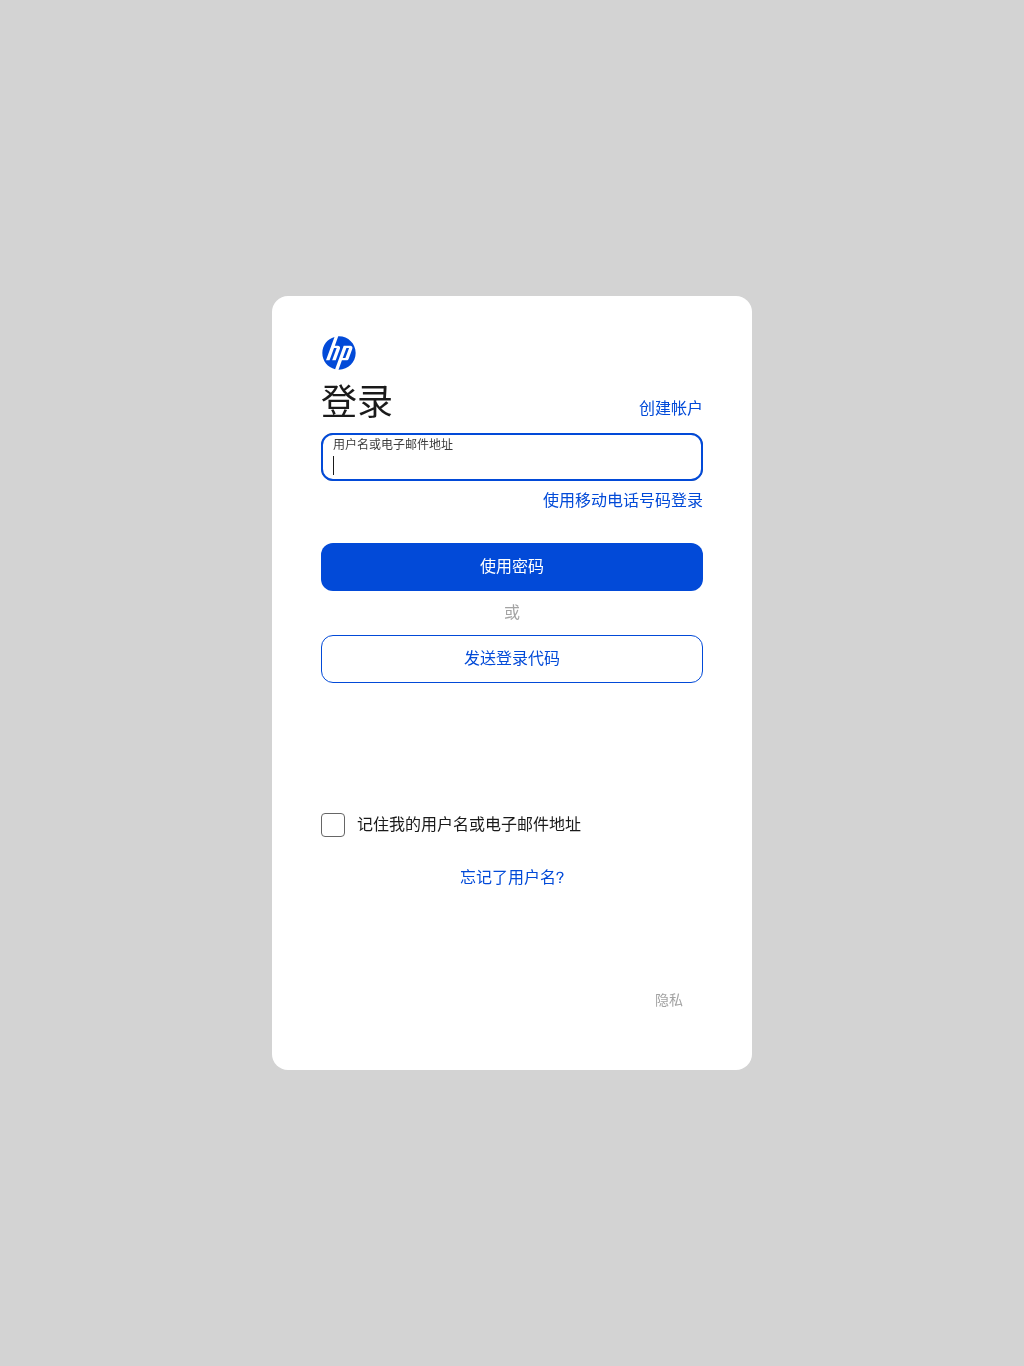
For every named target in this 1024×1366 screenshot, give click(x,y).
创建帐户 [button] (671, 408)
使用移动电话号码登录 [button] (623, 500)
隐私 (669, 1000)
